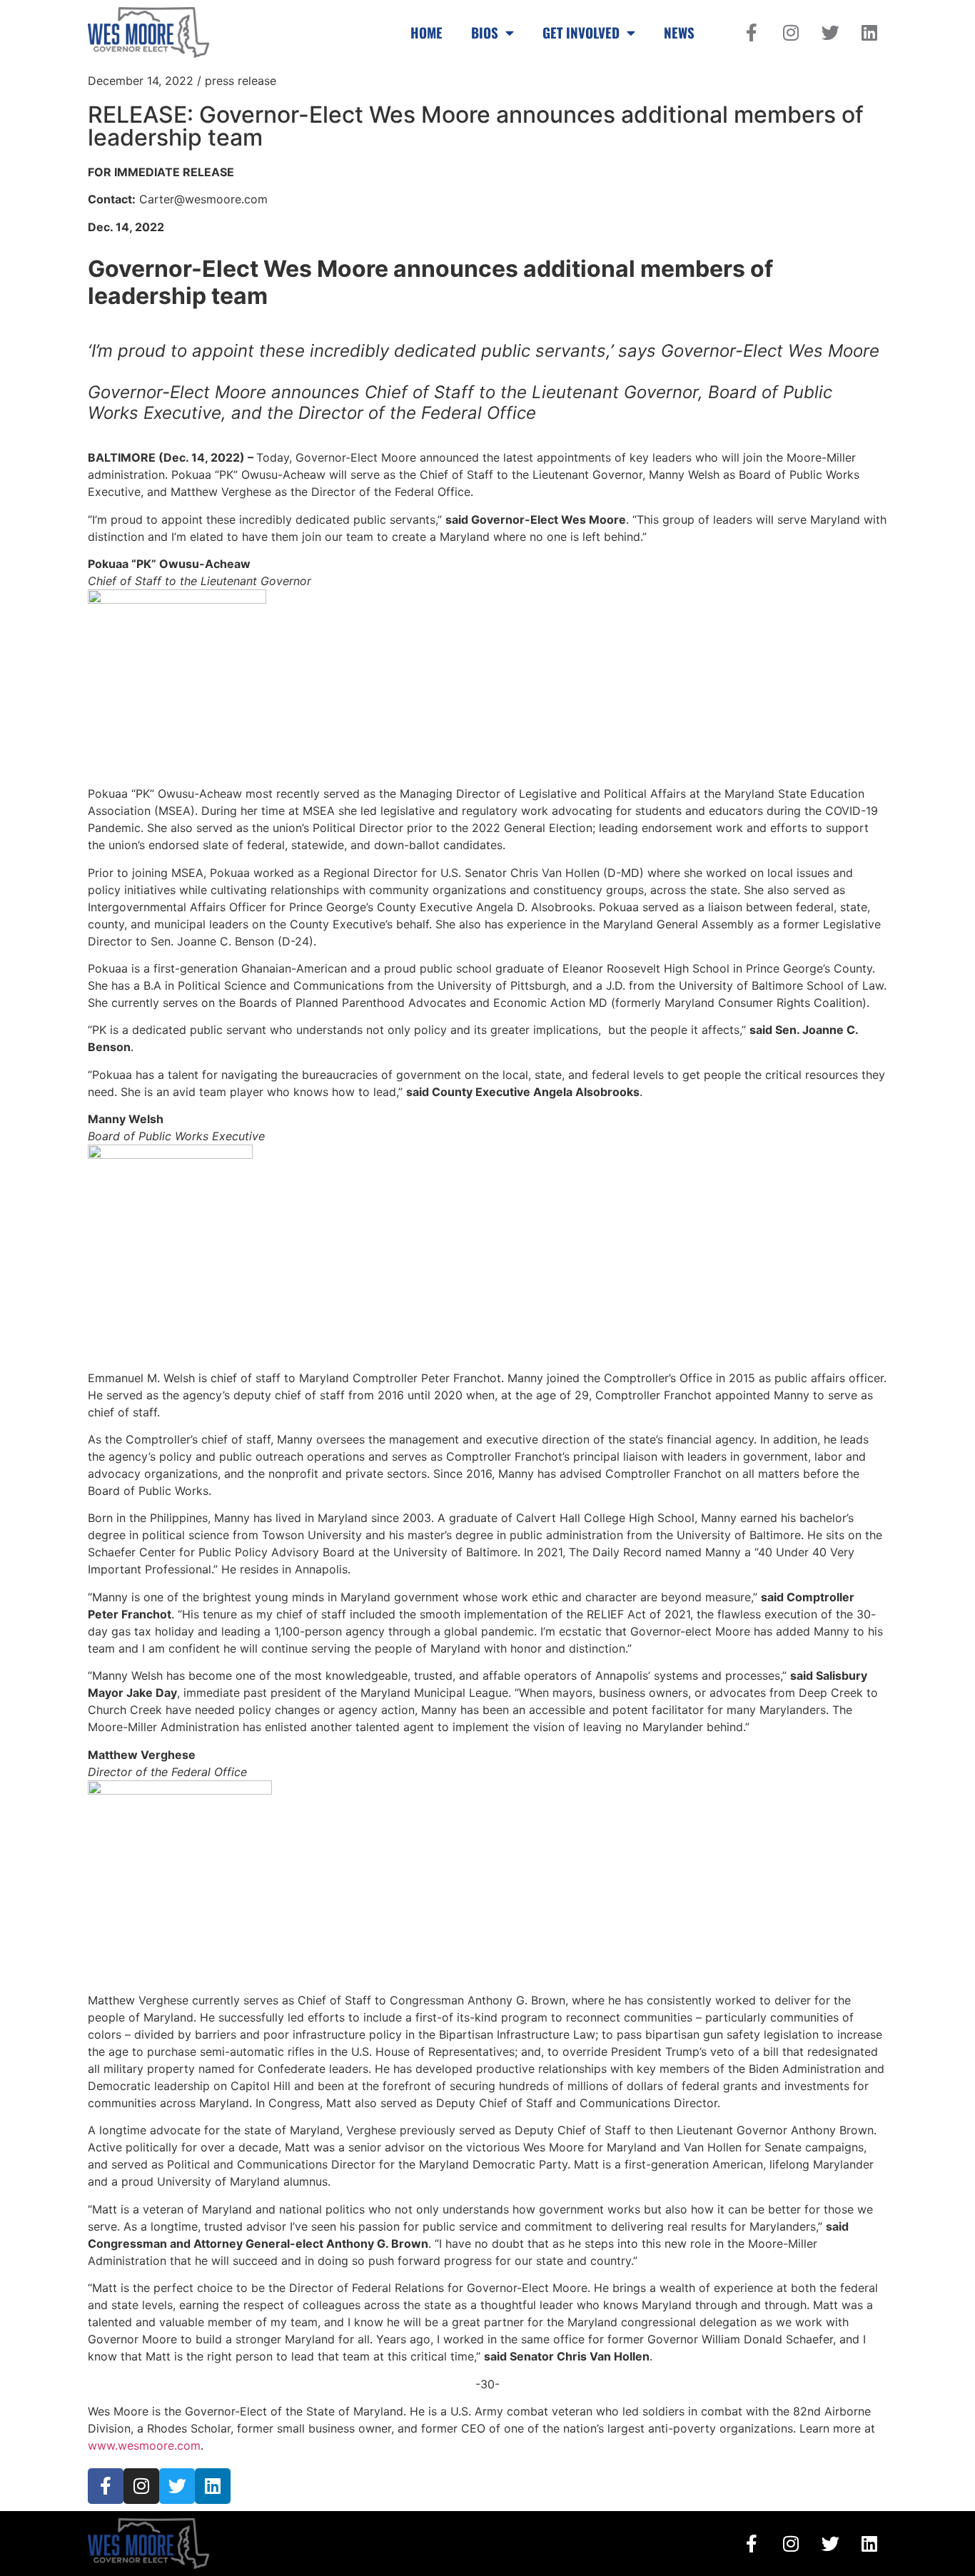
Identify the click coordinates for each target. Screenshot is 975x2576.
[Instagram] (791, 32)
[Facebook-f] (752, 32)
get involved (581, 32)
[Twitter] (830, 32)
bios (485, 32)
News (679, 32)
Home (426, 32)
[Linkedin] (869, 32)
